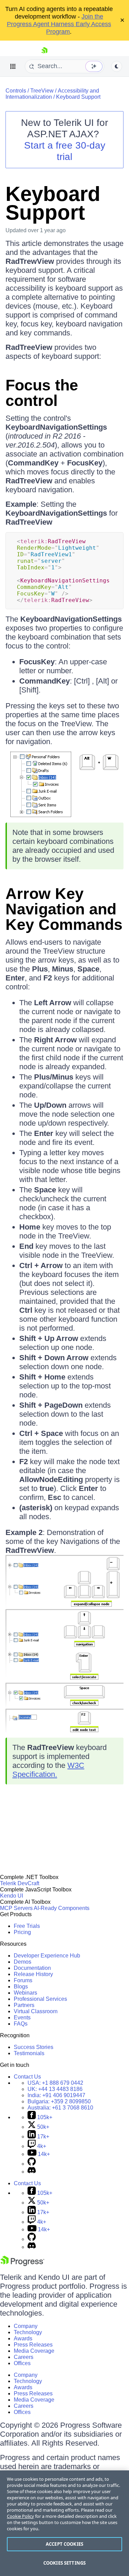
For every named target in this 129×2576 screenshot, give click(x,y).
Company (26, 2326)
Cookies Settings (64, 2563)
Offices (22, 2363)
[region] (64, 2523)
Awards (23, 2338)
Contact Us (27, 2077)
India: (56, 2095)
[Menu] (13, 66)
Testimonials (29, 2053)
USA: (55, 2083)
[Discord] (32, 2172)
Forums (23, 1980)
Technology (28, 2332)
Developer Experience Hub (47, 1956)
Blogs (21, 1987)
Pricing (22, 1932)
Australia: (60, 2108)
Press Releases (33, 2345)
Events (22, 2017)
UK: (55, 2089)
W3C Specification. (48, 1770)
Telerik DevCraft (20, 1883)
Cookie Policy (20, 2516)
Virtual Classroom (36, 2011)
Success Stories (34, 2047)
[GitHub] (32, 2164)
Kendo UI (12, 1896)
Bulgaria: (59, 2101)
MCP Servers (16, 1908)
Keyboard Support (78, 97)
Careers (24, 2357)
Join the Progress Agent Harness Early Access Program (59, 24)
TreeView (42, 91)
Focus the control (42, 393)
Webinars (25, 1993)
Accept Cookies (64, 2544)
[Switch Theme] (117, 66)
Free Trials (27, 1926)
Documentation (32, 1968)
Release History (33, 1974)
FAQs (21, 2024)
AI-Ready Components (62, 1908)
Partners (24, 2005)
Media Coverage (34, 2351)
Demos (23, 1962)
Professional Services (40, 1999)
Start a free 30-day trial (65, 151)
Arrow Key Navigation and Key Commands (64, 909)
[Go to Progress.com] (22, 2264)
